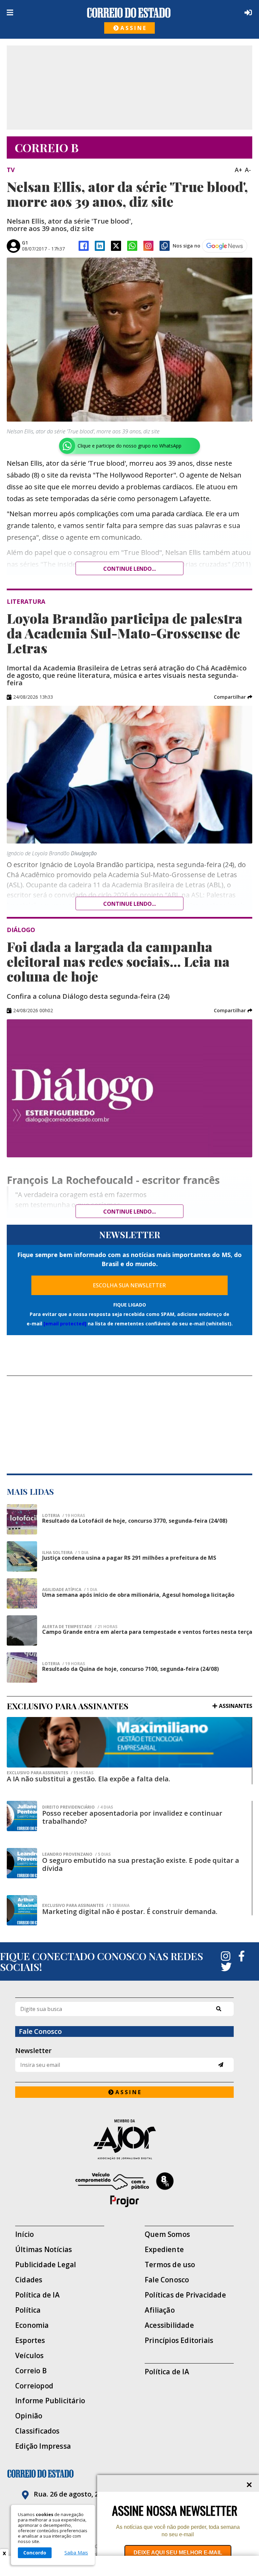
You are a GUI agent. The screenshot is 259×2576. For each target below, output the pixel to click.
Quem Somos (167, 2234)
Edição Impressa (43, 2446)
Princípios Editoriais (179, 2340)
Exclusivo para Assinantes (50, 1773)
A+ (238, 170)
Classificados (37, 2431)
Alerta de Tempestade (80, 1627)
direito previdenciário (78, 1807)
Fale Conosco (167, 2280)
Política (28, 2310)
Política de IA (37, 2295)
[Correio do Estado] (129, 2474)
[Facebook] (84, 246)
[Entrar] (247, 12)
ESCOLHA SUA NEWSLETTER (129, 1285)
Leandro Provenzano (76, 1854)
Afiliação (160, 2310)
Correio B (31, 2371)
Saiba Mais (76, 2553)
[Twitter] (226, 1967)
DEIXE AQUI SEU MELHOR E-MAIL (178, 2553)
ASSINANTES (236, 1706)
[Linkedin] (100, 246)
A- (248, 170)
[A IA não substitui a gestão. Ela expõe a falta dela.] (129, 1742)
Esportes (30, 2340)
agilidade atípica (70, 1590)
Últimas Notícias (44, 2250)
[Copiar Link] (165, 246)
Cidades (29, 2280)
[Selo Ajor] (124, 2139)
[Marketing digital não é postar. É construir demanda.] (22, 1910)
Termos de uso (170, 2265)
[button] (233, 697)
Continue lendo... (129, 569)
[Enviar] (221, 2065)
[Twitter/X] (116, 246)
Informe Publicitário (50, 2401)
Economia (32, 2325)
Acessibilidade (169, 2325)
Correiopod (34, 2386)
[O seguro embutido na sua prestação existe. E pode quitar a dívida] (22, 1863)
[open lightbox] (129, 340)
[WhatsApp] (132, 246)
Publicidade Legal (46, 2265)
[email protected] (65, 1324)
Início (24, 2234)
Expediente (164, 2250)
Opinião (29, 2416)
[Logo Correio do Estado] (129, 13)
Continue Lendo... (129, 904)
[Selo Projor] (124, 2190)
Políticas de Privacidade (185, 2295)
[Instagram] (148, 246)
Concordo (35, 2553)
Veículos (30, 2356)
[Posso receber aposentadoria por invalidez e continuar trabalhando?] (22, 1816)
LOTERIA (64, 1516)
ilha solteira (65, 1553)
